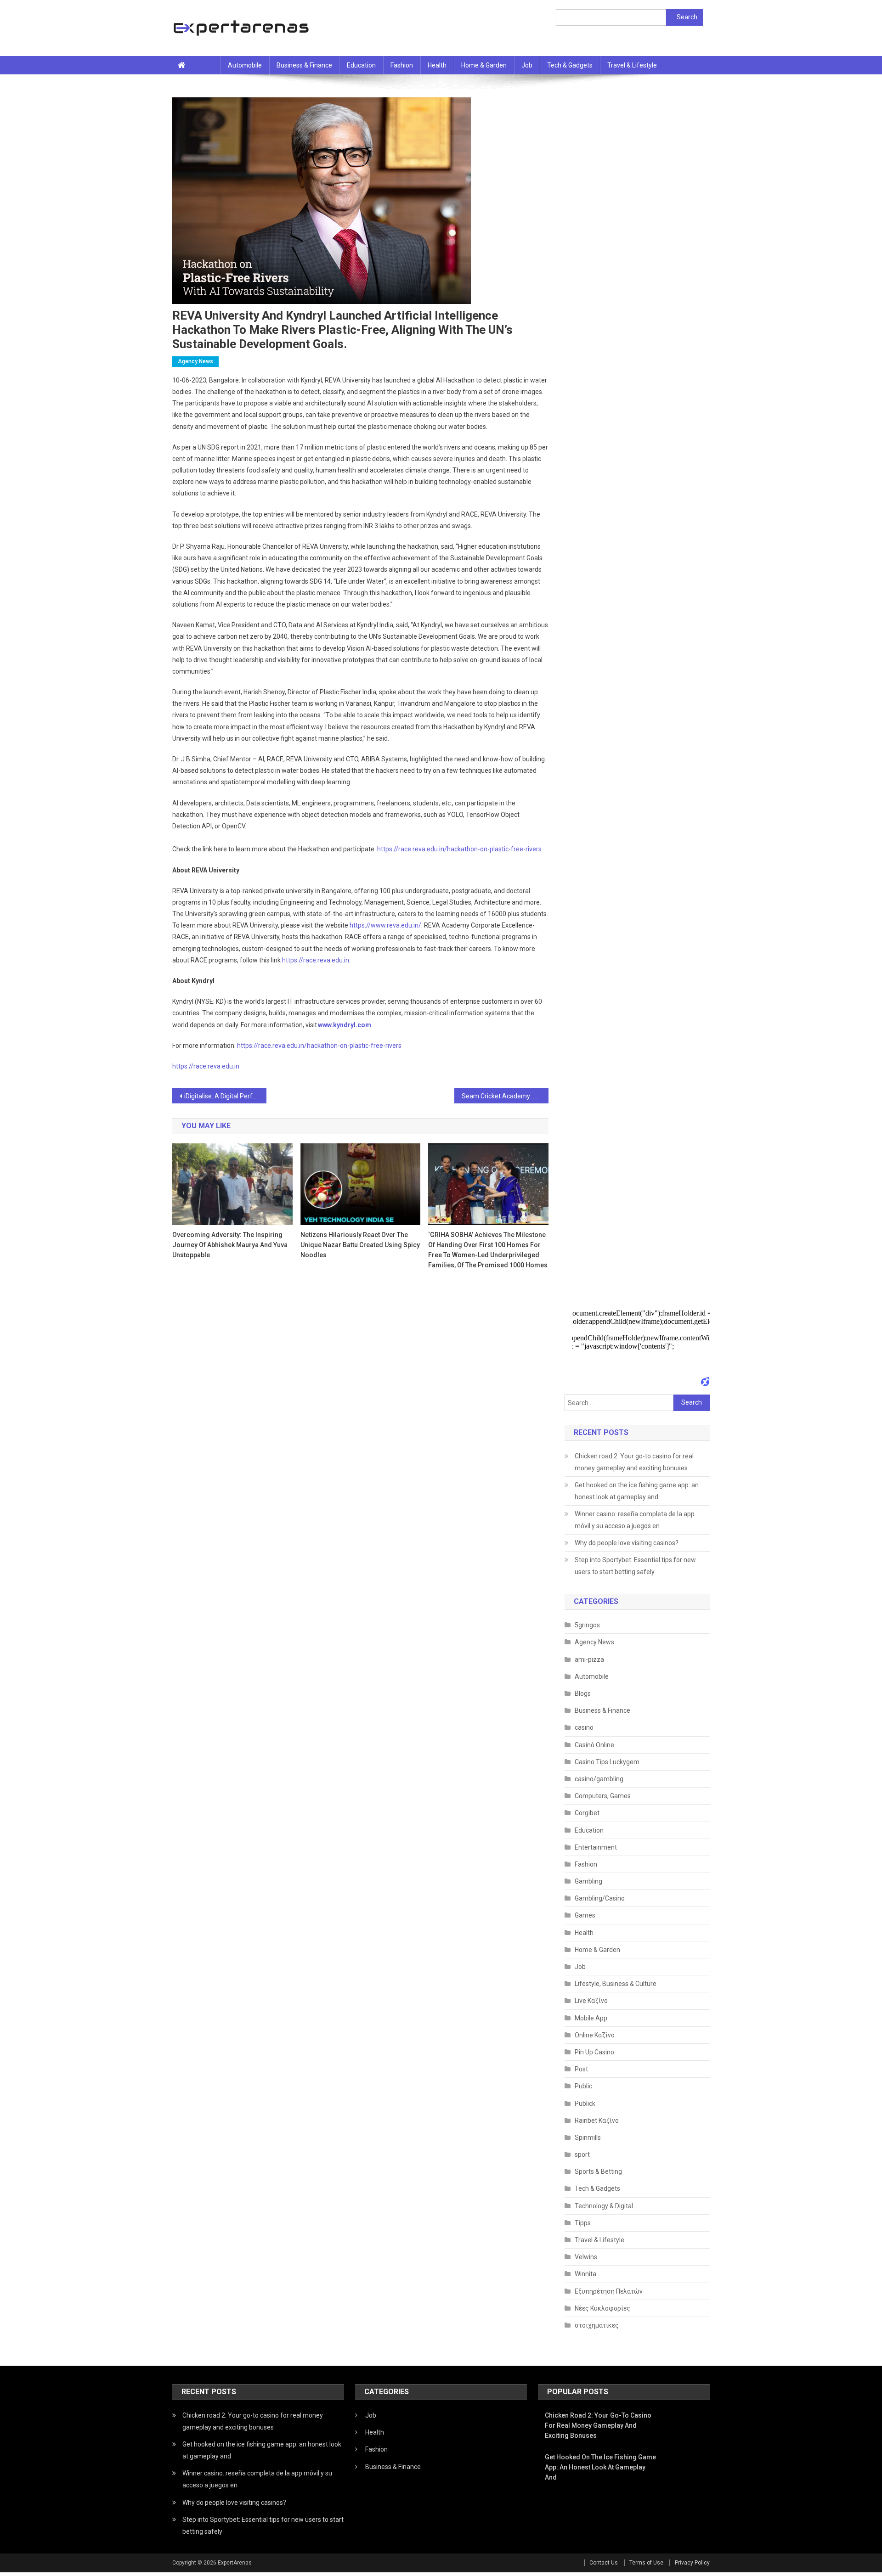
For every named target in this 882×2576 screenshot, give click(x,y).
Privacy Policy (692, 2563)
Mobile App (591, 2018)
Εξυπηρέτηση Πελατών (609, 2291)
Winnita (585, 2274)
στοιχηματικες (597, 2325)
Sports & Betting (598, 2171)
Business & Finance (304, 65)
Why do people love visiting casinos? (627, 1543)
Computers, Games (603, 1796)
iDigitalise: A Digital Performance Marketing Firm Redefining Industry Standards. (225, 1096)
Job (527, 65)
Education (361, 65)
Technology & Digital (604, 2206)
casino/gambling (599, 1779)
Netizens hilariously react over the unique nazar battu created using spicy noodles (360, 1245)
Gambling (588, 1881)
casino (584, 1727)
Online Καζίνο (595, 2035)
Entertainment (596, 1847)
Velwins (586, 2257)
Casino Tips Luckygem (607, 1762)
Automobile (245, 65)
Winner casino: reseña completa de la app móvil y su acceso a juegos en (635, 1520)
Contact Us (604, 2563)
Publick (585, 2104)
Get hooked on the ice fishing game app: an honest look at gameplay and (637, 1491)
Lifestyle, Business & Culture (616, 1984)
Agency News (195, 361)
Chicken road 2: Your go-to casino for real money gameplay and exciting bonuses (634, 1462)
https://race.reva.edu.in (206, 1066)
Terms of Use (646, 2563)
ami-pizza (589, 1659)
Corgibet (587, 1813)
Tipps (583, 2223)
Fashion (402, 65)
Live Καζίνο (591, 2001)
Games (585, 1915)
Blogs (583, 1693)
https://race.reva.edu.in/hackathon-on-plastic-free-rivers (319, 1046)
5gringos (587, 1625)
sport (582, 2154)
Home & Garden (484, 65)
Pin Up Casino (594, 2052)
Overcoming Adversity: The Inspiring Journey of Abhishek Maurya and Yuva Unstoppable (230, 1245)
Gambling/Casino (600, 1898)
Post (581, 2069)
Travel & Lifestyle (632, 65)
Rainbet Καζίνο (597, 2120)
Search (687, 17)
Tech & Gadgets (570, 65)
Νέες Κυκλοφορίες (602, 2308)
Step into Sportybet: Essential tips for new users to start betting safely (635, 1566)
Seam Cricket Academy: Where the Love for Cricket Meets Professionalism (505, 1096)
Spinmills (588, 2137)
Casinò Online (594, 1745)
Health (437, 65)
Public (583, 2086)
